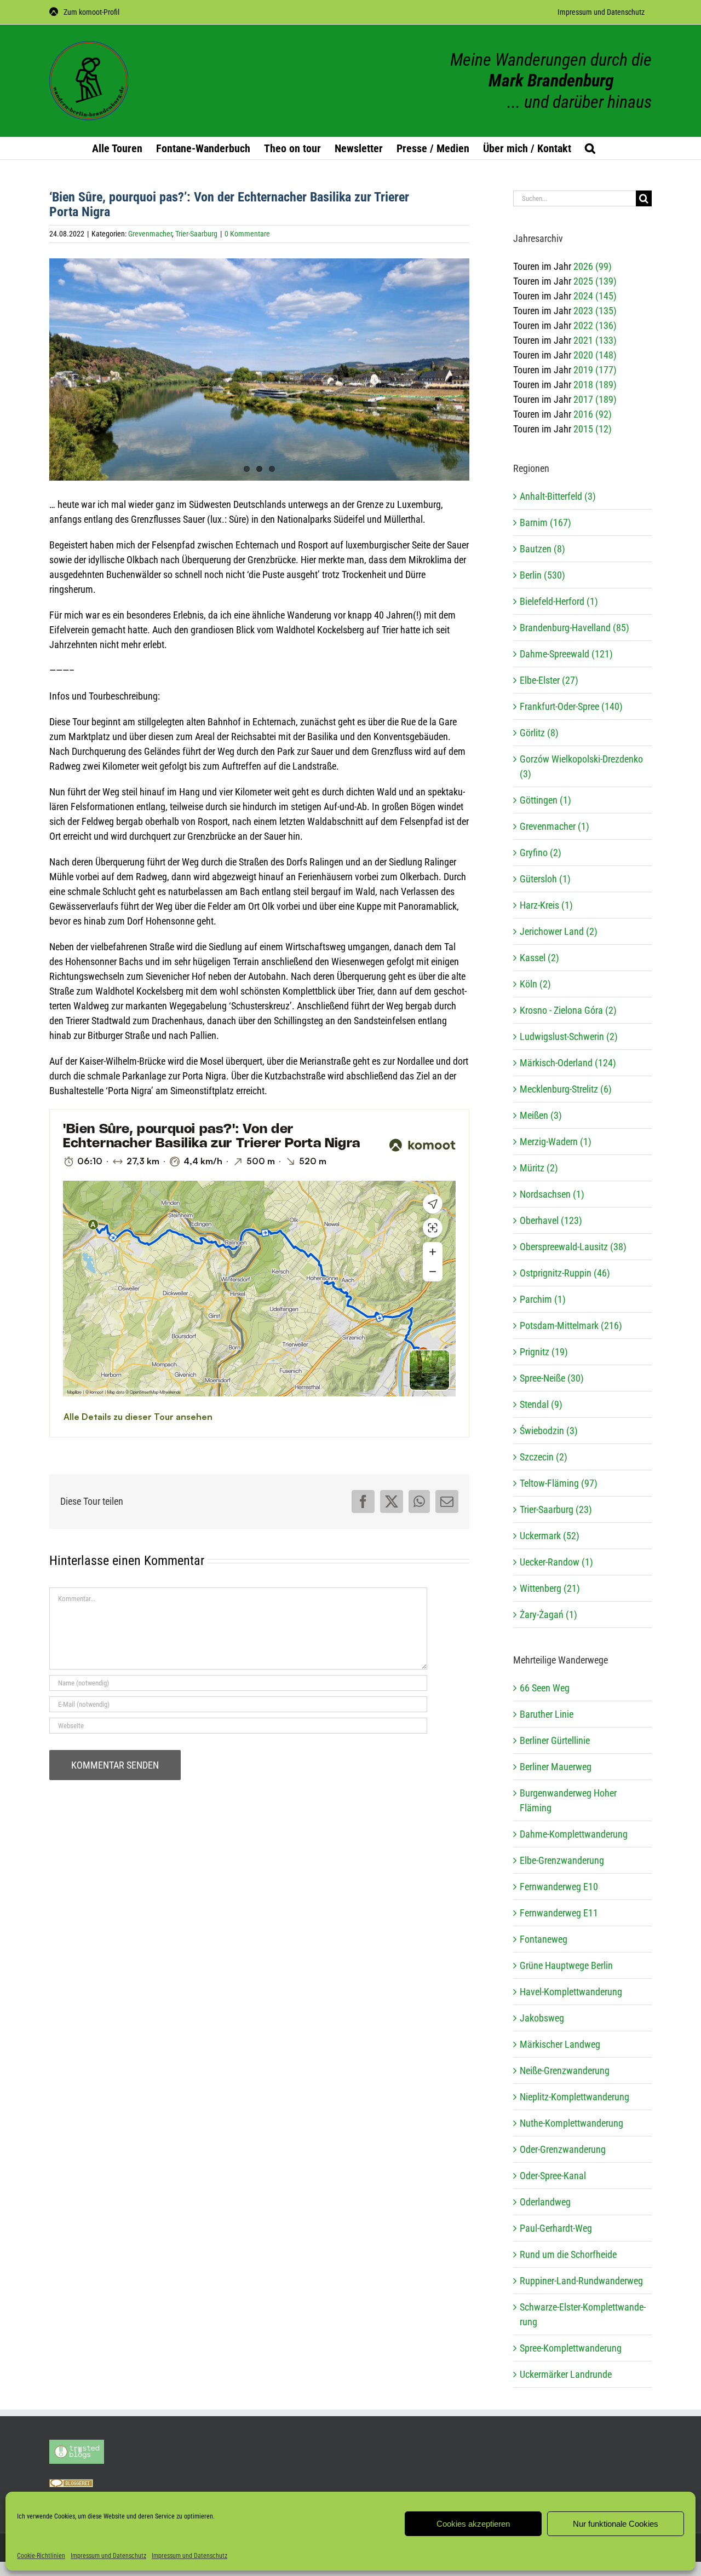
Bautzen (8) (542, 549)
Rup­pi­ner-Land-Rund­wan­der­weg (581, 2281)
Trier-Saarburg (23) (556, 1509)
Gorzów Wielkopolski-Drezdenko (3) (581, 766)
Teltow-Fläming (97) (559, 1483)
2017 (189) (595, 399)
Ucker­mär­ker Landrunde (566, 2374)
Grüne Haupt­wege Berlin (566, 1965)
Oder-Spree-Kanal (553, 2176)
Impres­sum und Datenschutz (108, 2556)
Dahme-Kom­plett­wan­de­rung (574, 1834)
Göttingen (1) (545, 800)
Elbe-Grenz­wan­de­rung (562, 1860)
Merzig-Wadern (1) (556, 1142)
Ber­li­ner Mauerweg (556, 1767)
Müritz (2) (539, 1168)
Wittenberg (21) (550, 1588)
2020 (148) (595, 355)
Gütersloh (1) (545, 879)
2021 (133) (595, 340)
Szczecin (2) (544, 1457)
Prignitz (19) (544, 1352)
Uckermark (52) (550, 1536)
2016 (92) (593, 414)
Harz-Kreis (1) (546, 905)
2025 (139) (595, 281)
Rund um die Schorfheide (568, 2254)
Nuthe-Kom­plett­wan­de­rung (571, 2123)
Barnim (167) (545, 522)
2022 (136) (595, 325)
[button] (590, 148)
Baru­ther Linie (547, 1714)
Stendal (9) (541, 1404)
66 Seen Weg (545, 1688)
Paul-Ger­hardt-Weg (556, 2228)
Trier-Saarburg (196, 234)
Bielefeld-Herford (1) (559, 601)
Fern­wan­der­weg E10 (559, 1887)
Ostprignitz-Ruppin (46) (565, 1273)
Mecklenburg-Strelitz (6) (566, 1089)
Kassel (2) (539, 958)
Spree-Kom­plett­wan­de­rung (571, 2348)
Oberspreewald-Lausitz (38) (573, 1247)
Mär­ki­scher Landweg (560, 2044)
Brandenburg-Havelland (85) (574, 628)
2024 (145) (595, 296)
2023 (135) (595, 311)
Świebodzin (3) (549, 1431)
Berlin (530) (542, 575)
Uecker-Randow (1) (556, 1562)
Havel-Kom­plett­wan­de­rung (571, 1992)
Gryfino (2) (541, 853)
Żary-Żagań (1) (548, 1615)
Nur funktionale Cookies (616, 2524)
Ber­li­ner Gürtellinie (555, 1740)
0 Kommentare (247, 234)
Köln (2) (535, 984)
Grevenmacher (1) (555, 826)
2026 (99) (593, 266)
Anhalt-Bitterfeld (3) (558, 496)
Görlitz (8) (539, 733)
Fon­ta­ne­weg (544, 1939)
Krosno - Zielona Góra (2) (568, 1010)
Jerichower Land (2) (559, 931)
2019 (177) (595, 370)
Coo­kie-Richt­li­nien (41, 2556)
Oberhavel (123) (551, 1220)
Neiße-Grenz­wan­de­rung (565, 2070)
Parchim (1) (543, 1299)
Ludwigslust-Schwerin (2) (569, 1036)
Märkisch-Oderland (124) (568, 1063)
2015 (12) (593, 429)
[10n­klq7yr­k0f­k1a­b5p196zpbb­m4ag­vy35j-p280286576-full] (259, 376)
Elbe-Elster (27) (549, 680)
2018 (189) (595, 385)
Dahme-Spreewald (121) (566, 654)
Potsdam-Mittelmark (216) (571, 1325)
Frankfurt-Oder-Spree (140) (571, 706)
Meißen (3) (541, 1115)
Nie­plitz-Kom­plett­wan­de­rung (574, 2097)
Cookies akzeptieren (473, 2524)
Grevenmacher (150, 234)
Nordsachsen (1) (552, 1194)
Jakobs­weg (542, 2018)
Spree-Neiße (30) (552, 1378)
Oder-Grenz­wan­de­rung (563, 2149)
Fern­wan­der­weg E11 (559, 1913)
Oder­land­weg (545, 2202)
